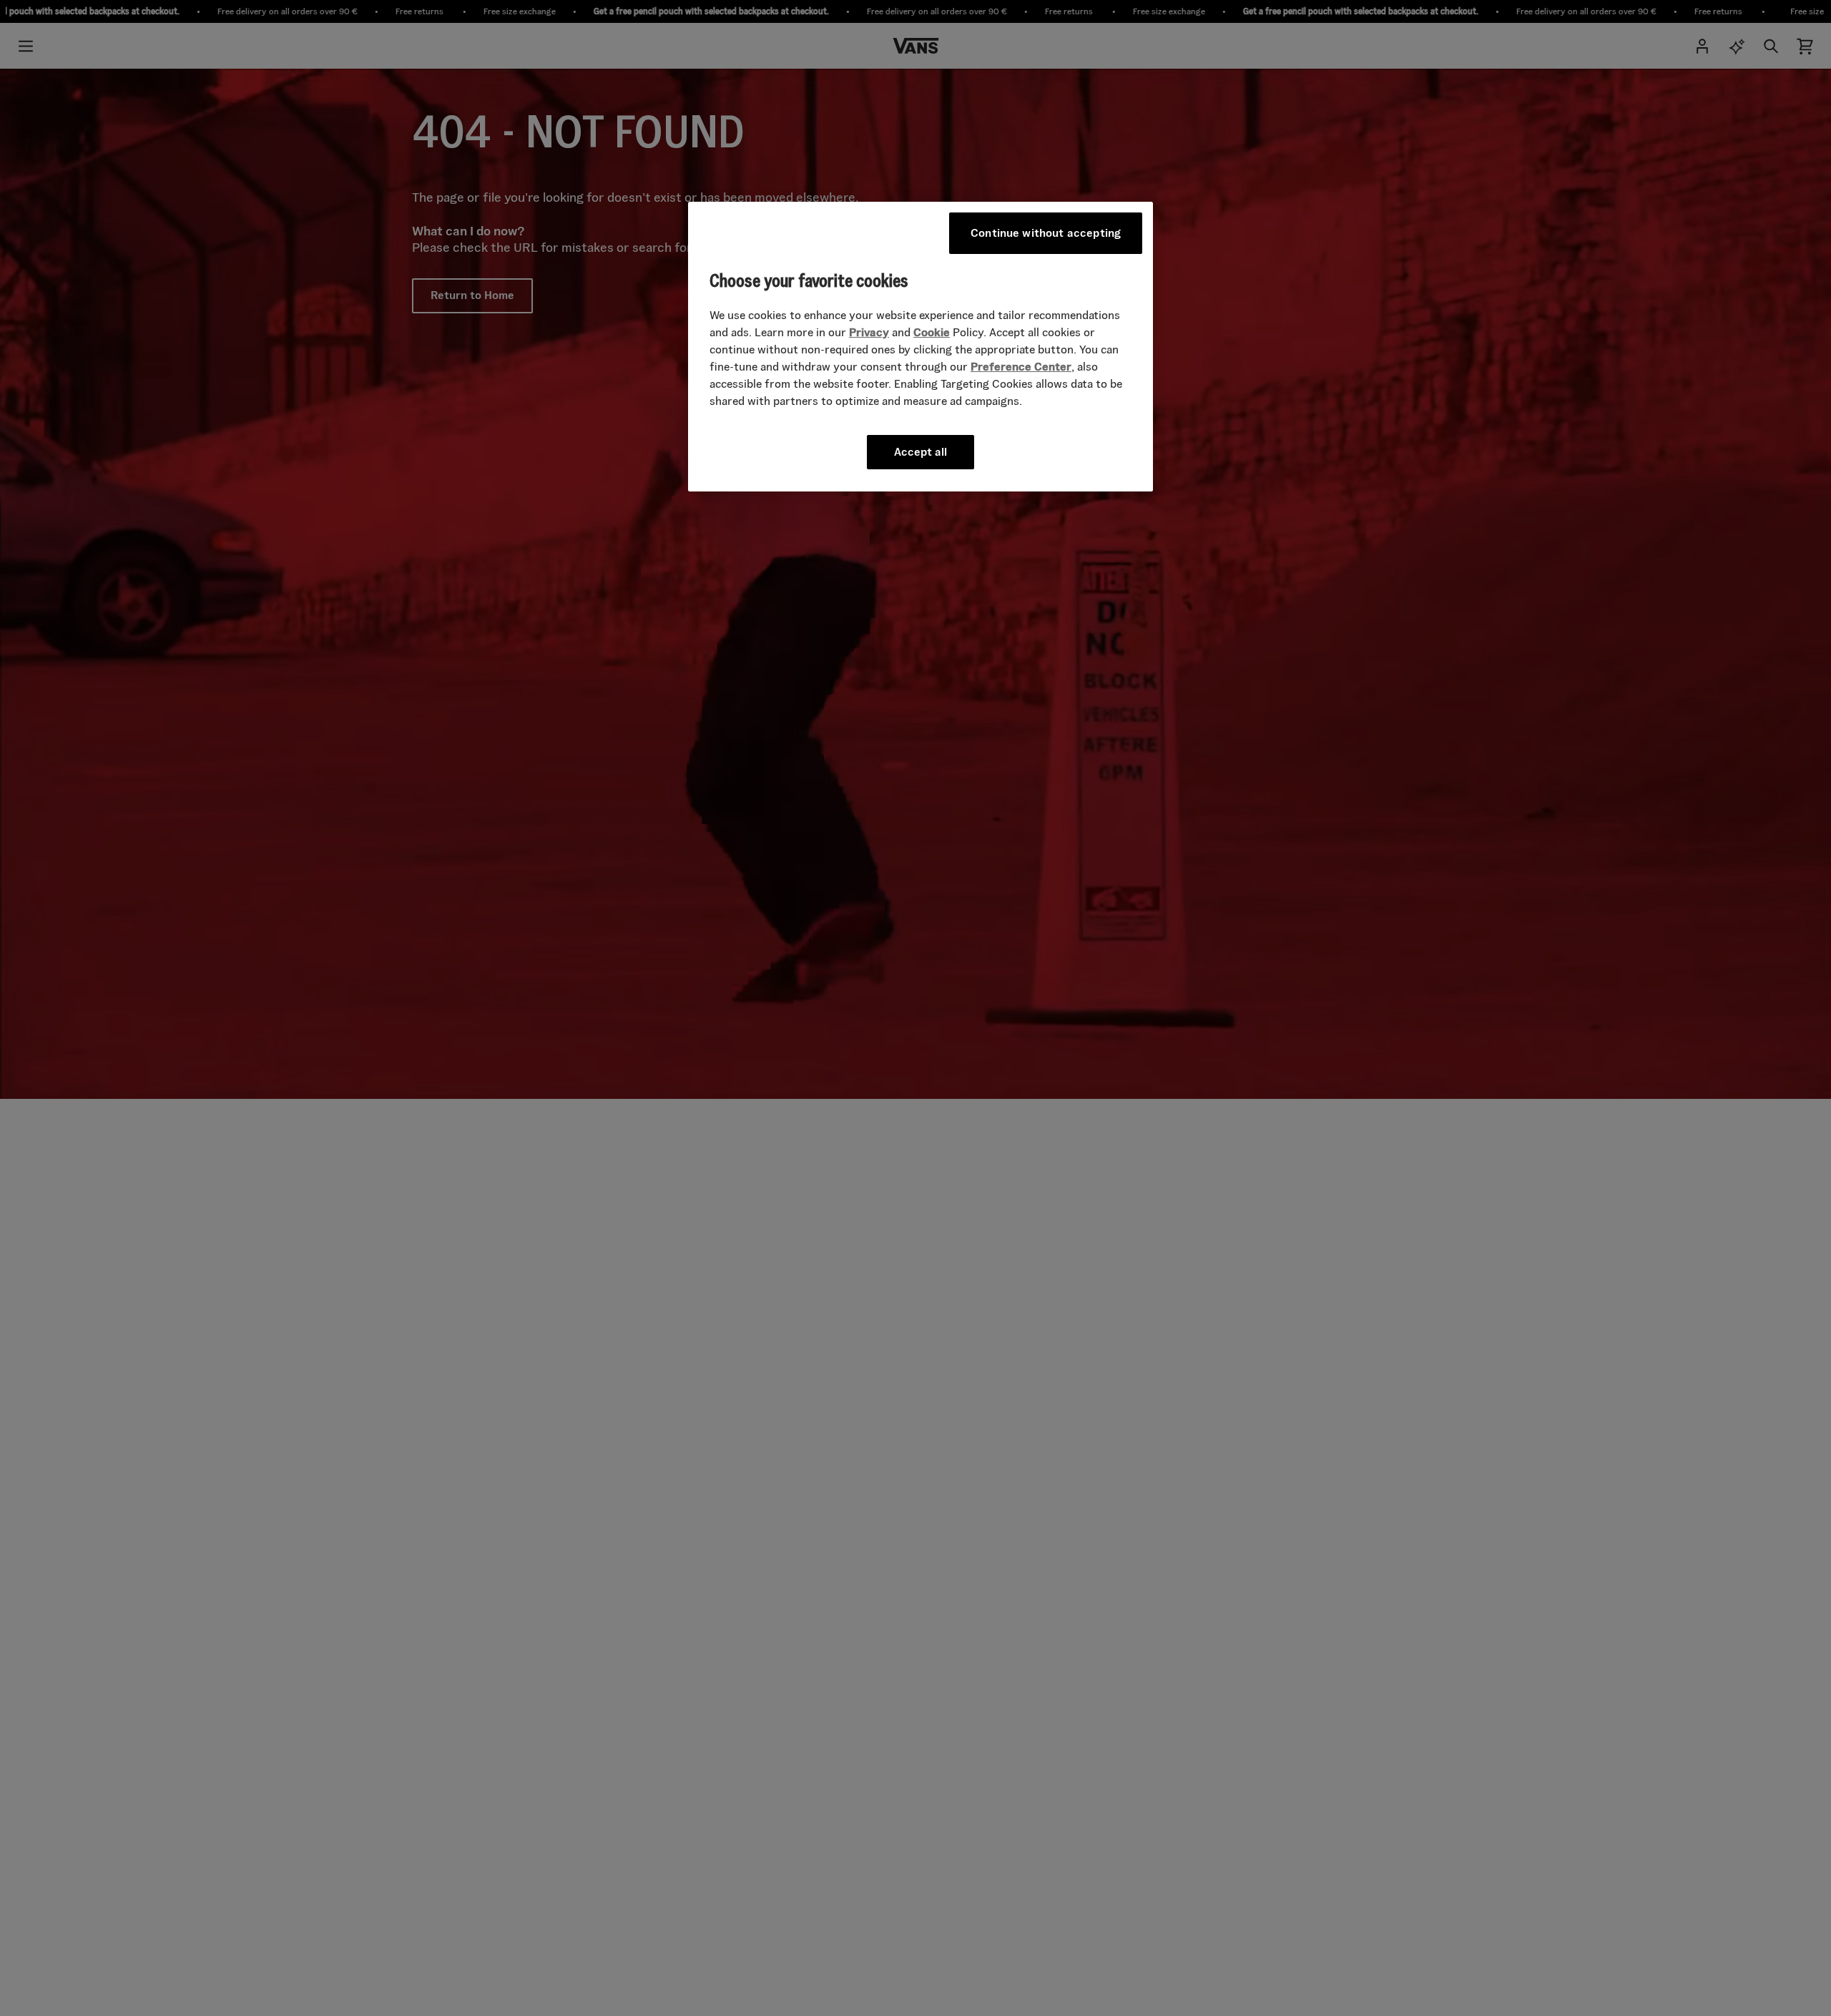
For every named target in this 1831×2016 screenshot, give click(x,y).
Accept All (921, 451)
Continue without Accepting (1046, 233)
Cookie (932, 332)
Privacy (869, 332)
